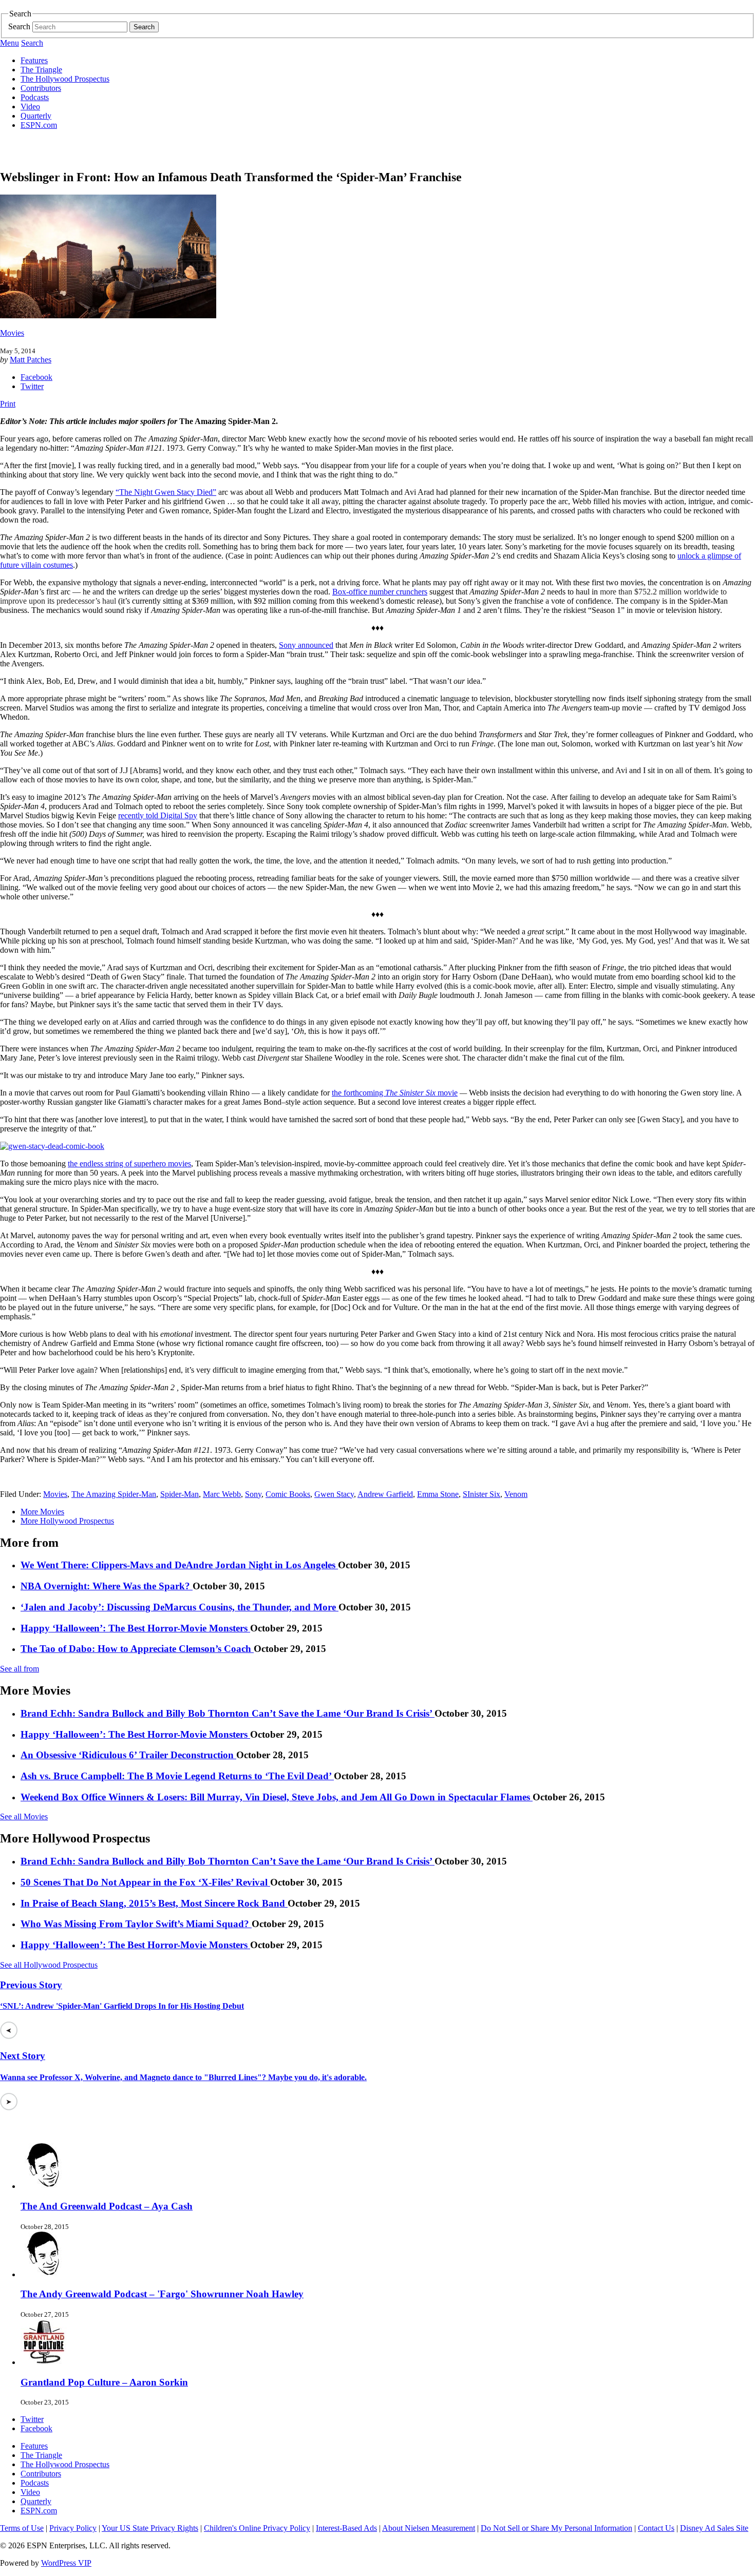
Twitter (32, 386)
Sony (253, 1494)
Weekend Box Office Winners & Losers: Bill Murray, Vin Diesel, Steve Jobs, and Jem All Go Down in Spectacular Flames (277, 1797)
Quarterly (36, 116)
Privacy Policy (73, 2528)
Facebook (36, 377)
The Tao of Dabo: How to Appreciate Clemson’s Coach (137, 1649)
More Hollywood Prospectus (67, 1521)
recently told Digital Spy (158, 815)
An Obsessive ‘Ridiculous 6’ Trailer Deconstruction (128, 1755)
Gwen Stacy (334, 1494)
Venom (516, 1494)
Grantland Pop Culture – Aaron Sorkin (104, 2382)
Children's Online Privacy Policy (257, 2528)
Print (8, 404)
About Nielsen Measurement (429, 2528)
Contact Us (656, 2528)
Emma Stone (438, 1494)
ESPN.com (39, 125)
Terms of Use (22, 2528)
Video (30, 107)
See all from (20, 1669)
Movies (12, 333)
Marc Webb (222, 1494)
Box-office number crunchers (380, 592)
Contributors (41, 88)
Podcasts (35, 97)
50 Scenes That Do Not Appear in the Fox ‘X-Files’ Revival (145, 1882)
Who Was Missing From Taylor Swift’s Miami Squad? (136, 1924)
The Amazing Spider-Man (114, 1494)
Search (19, 26)
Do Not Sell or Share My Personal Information (556, 2528)
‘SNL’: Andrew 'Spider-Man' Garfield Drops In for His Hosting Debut (122, 2006)
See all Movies (24, 1816)
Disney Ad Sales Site (714, 2528)
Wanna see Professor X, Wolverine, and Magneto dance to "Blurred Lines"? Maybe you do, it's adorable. (183, 2077)
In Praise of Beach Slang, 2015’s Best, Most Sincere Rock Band (154, 1903)
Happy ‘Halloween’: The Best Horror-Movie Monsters (135, 1628)
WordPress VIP (66, 2563)
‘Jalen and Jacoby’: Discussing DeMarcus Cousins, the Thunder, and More (180, 1607)
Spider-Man (180, 1494)
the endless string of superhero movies (129, 1164)
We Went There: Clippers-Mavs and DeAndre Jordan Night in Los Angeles (179, 1565)
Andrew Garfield (385, 1494)
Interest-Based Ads (346, 2528)
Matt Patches (31, 360)
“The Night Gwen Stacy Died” (166, 492)
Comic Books (288, 1494)
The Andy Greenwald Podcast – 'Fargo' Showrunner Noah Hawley (162, 2294)
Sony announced (306, 645)
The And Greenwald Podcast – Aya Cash (107, 2206)
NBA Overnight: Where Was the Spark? (107, 1586)
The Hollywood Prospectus (65, 79)
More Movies (42, 1512)
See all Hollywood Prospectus (49, 1965)
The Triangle (41, 70)
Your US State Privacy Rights (150, 2528)
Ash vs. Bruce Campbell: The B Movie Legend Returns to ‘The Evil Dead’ (177, 1776)
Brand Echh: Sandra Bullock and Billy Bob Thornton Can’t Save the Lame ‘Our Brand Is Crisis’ (228, 1713)
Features (34, 60)
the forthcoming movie (395, 1093)
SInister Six (482, 1494)
